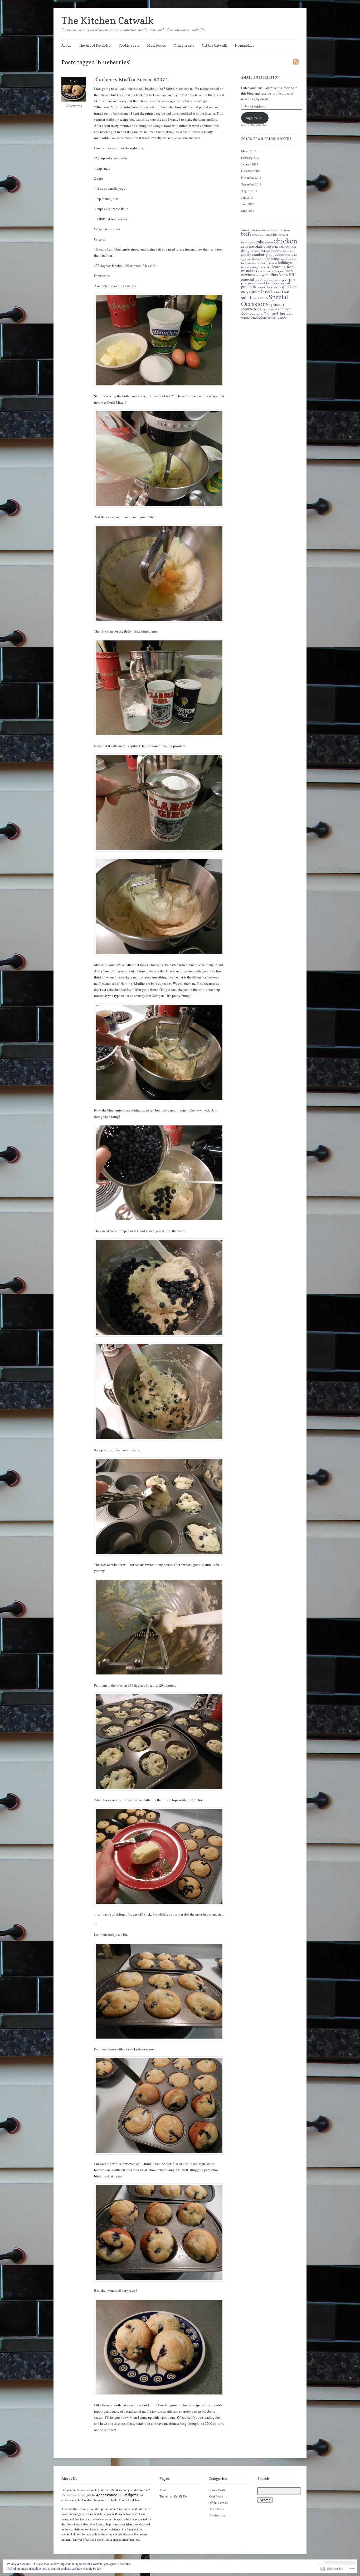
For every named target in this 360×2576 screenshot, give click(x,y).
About (66, 45)
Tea (267, 314)
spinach (277, 304)
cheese (269, 242)
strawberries (251, 309)
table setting (256, 314)
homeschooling (249, 267)
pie (292, 279)
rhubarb (277, 292)
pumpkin (249, 286)
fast (294, 259)
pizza (244, 283)
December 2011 (251, 171)
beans (287, 230)
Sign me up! (255, 118)
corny (276, 251)
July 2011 (247, 197)
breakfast (271, 234)
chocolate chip (259, 246)
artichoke (256, 230)
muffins (272, 275)
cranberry (260, 254)
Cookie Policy (92, 2568)
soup (264, 298)
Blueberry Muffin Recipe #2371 (131, 79)
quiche (278, 287)
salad (246, 297)
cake (260, 241)
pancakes (260, 280)
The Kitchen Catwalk (108, 20)
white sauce (277, 318)
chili (244, 247)
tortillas (278, 313)
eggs (244, 259)
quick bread (261, 291)
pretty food (284, 283)
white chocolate (254, 318)
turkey (289, 314)
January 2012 (250, 164)
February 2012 (250, 158)
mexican (248, 275)
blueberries (256, 235)
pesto (285, 280)
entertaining (269, 258)
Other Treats (184, 45)
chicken (285, 240)
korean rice (265, 267)
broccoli (284, 235)
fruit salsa (271, 263)
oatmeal (248, 280)
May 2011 (248, 210)
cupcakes (276, 254)
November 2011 (251, 177)
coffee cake (278, 247)
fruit (262, 263)
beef (245, 234)
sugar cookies (269, 309)
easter (288, 255)
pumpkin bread (265, 287)
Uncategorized (217, 2515)
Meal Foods (156, 45)
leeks (259, 271)
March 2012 (249, 151)
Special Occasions (265, 300)
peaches (277, 280)
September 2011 (251, 184)
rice (286, 291)
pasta (269, 280)
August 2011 (249, 191)
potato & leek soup (266, 283)
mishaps (260, 275)
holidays (285, 262)
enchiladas (253, 259)
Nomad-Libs (244, 45)
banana (266, 230)
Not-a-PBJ (287, 275)
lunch (288, 271)
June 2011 (248, 204)
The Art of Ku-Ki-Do (95, 45)
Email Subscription (261, 77)
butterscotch (248, 242)
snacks (255, 298)
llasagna (278, 271)
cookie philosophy (262, 251)
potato (251, 283)
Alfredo (246, 230)
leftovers (268, 271)
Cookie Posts (129, 45)
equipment (286, 259)
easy (295, 255)
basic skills (277, 230)
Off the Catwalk (214, 45)
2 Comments (74, 106)
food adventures (250, 263)
